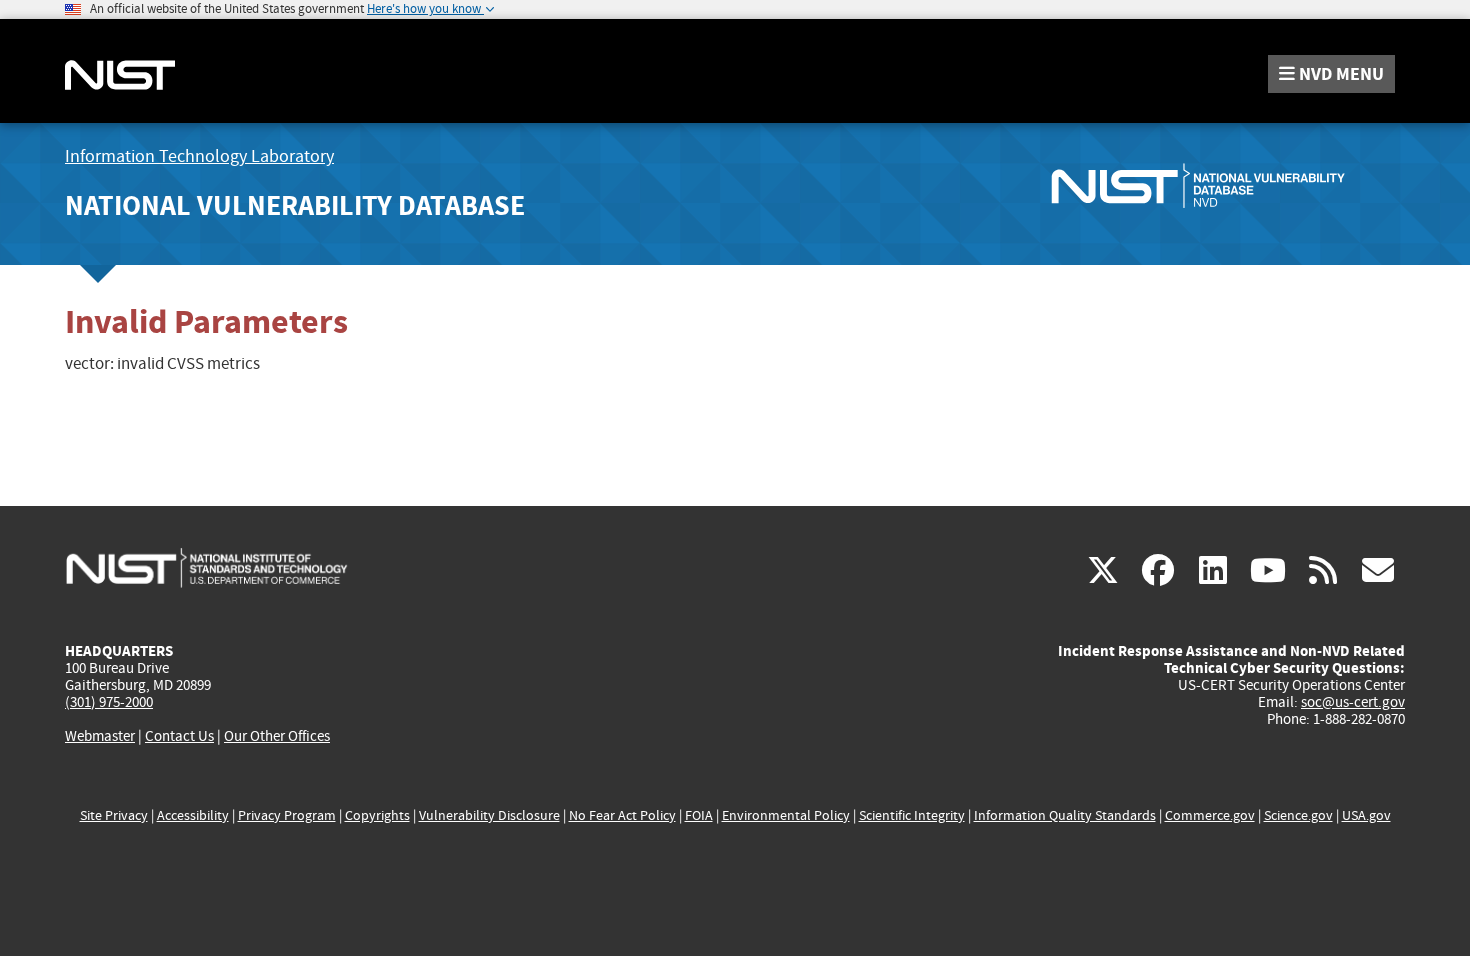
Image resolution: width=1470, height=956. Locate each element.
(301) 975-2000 (109, 702)
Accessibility (193, 815)
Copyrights (377, 815)
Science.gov (1298, 815)
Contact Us (179, 736)
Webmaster (100, 736)
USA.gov (1366, 815)
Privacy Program (287, 815)
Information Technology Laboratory (199, 156)
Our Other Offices (277, 736)
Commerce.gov (1210, 815)
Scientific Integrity (912, 815)
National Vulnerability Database (295, 205)
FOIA (699, 815)
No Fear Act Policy (622, 815)
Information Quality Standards (1065, 815)
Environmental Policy (786, 815)
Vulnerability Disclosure (489, 815)
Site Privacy (114, 815)
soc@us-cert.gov (1353, 702)
